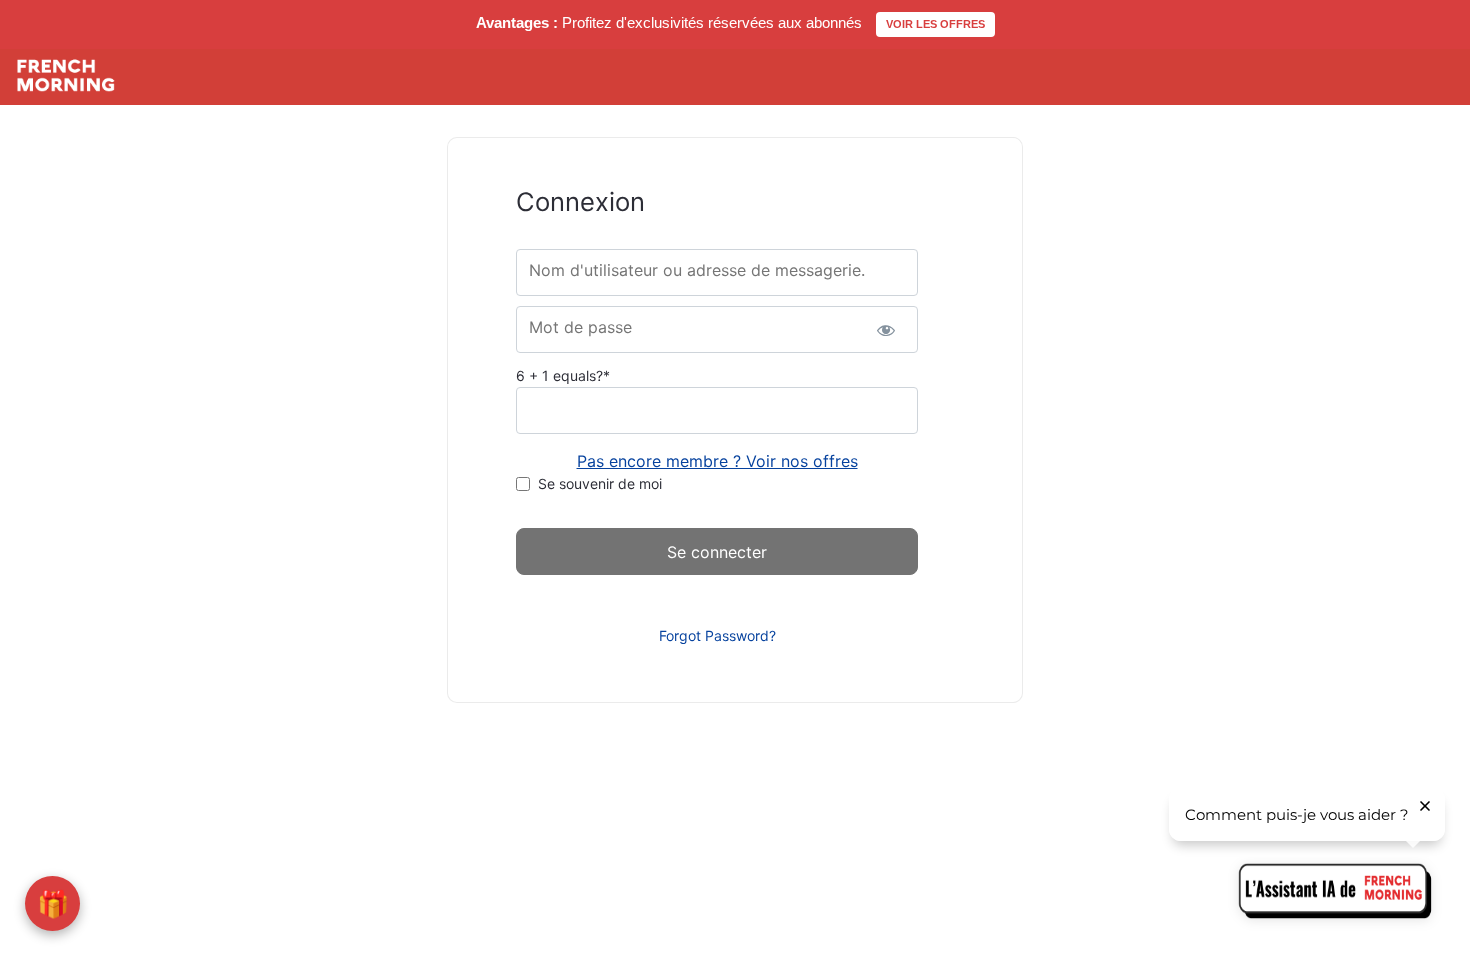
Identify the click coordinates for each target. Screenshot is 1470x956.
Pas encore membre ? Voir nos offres (717, 461)
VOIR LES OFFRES (935, 24)
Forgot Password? (717, 635)
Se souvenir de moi (600, 483)
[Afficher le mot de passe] (885, 329)
